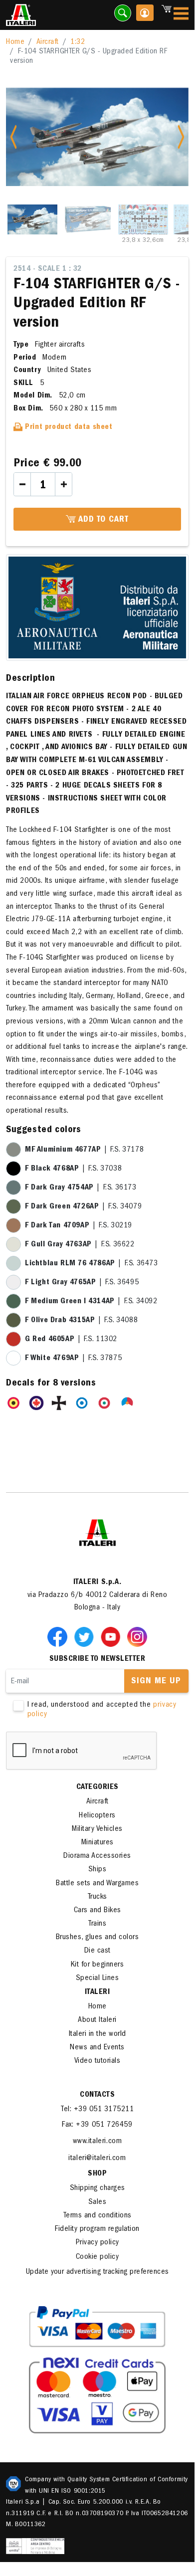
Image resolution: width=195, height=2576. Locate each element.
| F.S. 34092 (91, 1302)
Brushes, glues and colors (97, 1938)
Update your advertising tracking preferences (97, 2272)
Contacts (97, 2095)
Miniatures (97, 1843)
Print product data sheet (68, 427)
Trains (97, 1924)
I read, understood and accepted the (102, 1710)
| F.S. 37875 (73, 1359)
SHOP (97, 2174)
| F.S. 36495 (82, 1283)
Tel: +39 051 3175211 (97, 2110)
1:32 (78, 42)
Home (15, 42)
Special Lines (97, 1979)
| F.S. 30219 (79, 1226)
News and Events (97, 2048)
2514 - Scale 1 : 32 (48, 269)
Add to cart (102, 520)
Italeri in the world (97, 2034)
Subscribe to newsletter (97, 1659)
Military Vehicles (97, 1829)
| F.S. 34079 (83, 1207)
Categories (97, 1787)
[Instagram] (137, 1636)
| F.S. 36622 (80, 1245)
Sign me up (156, 1682)
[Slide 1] (32, 219)
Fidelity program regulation (97, 2229)
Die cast (97, 1951)
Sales (97, 2202)
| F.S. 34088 (81, 1321)
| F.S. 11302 (71, 1340)
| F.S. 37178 (84, 1150)
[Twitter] (86, 1636)
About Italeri (97, 2020)
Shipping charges (97, 2188)
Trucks (97, 1897)
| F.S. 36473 (92, 1264)
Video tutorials (97, 2061)
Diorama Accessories (97, 1856)
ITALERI (97, 1992)
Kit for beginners (97, 1965)
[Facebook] (59, 1636)
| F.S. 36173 (81, 1188)
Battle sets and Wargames (97, 1884)
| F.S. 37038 (73, 1169)
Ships (97, 1870)
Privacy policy (97, 2243)
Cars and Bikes (97, 1911)
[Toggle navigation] (181, 15)
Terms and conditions (97, 2216)
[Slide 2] (88, 219)
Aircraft (48, 42)
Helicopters (97, 1816)
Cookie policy (97, 2257)
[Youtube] (113, 1636)
